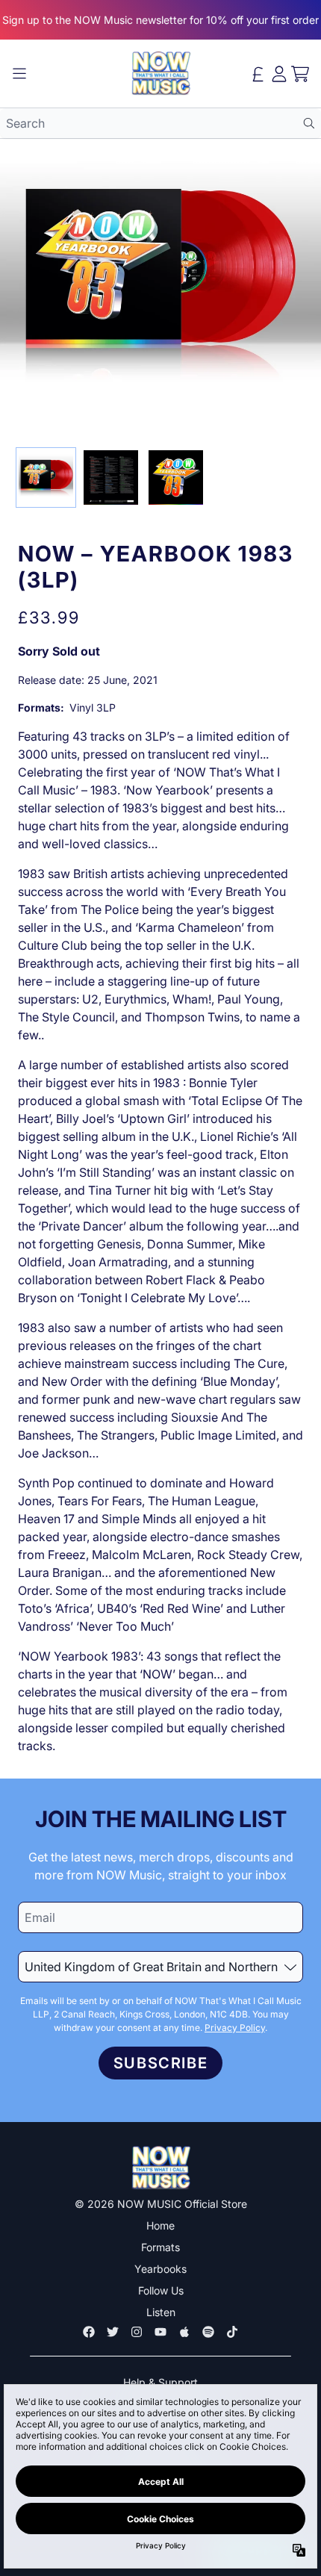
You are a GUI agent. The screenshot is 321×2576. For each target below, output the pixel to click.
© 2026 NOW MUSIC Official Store (161, 2204)
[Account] (279, 74)
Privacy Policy (235, 2028)
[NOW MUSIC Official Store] (160, 74)
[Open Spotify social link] (208, 2332)
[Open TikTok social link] (232, 2332)
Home (160, 2225)
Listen (161, 2312)
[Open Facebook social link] (89, 2332)
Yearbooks (160, 2269)
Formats (160, 2247)
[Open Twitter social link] (113, 2332)
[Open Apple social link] (184, 2332)
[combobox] (160, 123)
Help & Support (160, 2382)
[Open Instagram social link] (137, 2332)
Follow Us (161, 2290)
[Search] (309, 123)
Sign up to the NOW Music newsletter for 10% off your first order (160, 20)
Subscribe (160, 2063)
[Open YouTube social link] (160, 2332)
